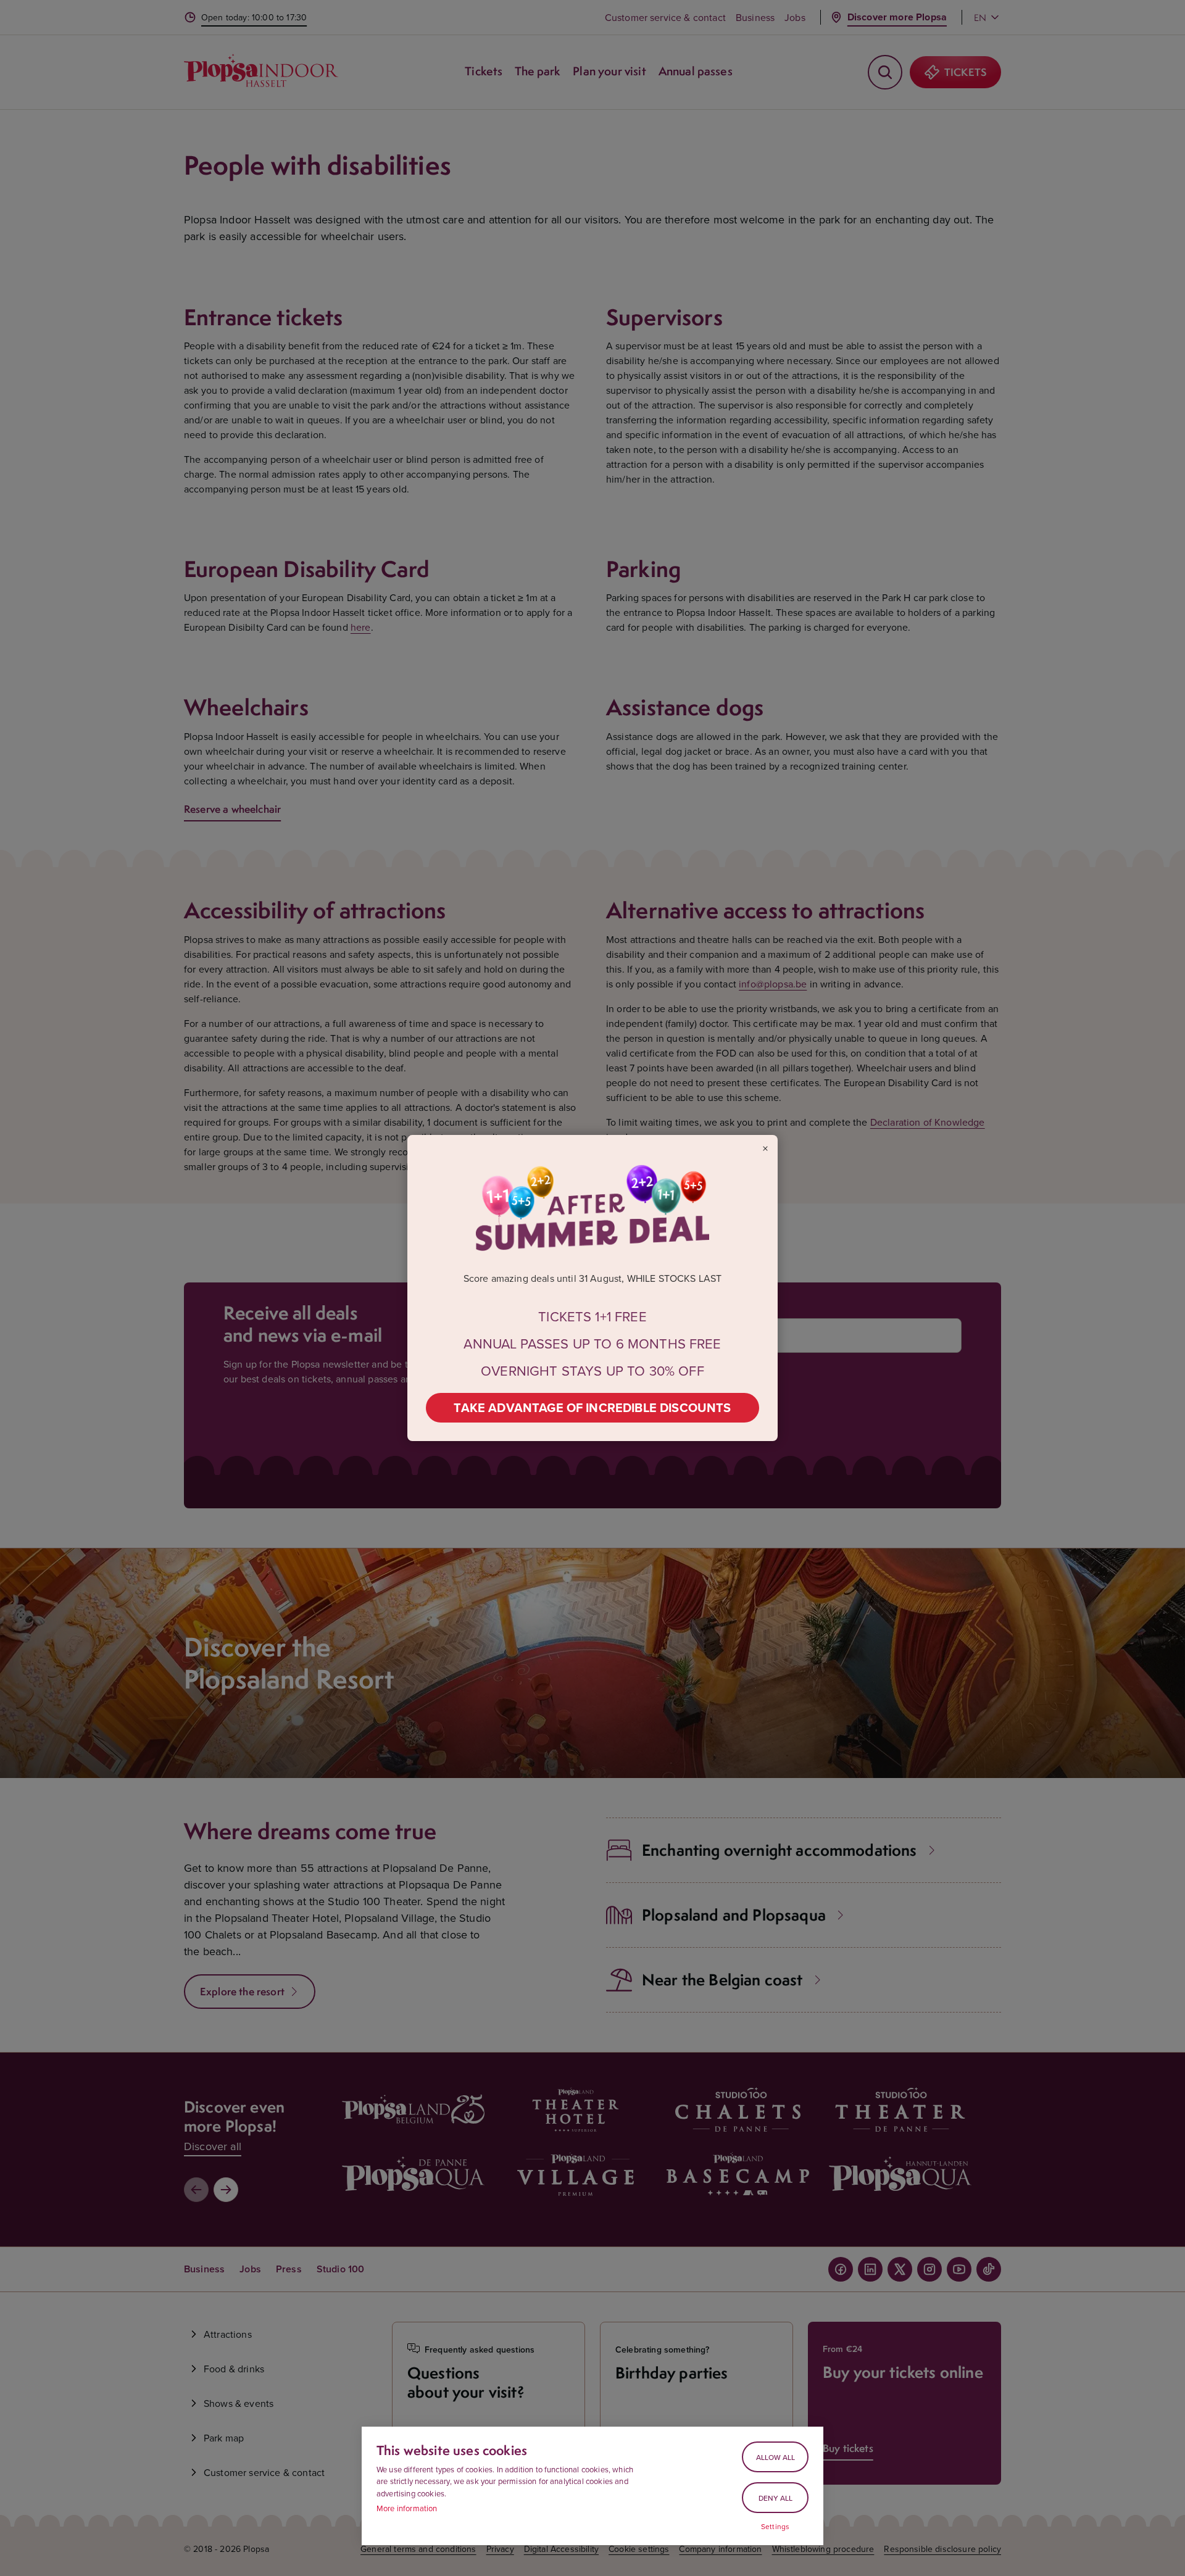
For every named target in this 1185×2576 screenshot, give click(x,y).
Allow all (775, 2457)
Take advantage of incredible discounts (592, 1407)
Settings (775, 2527)
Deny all (775, 2498)
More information (407, 2508)
